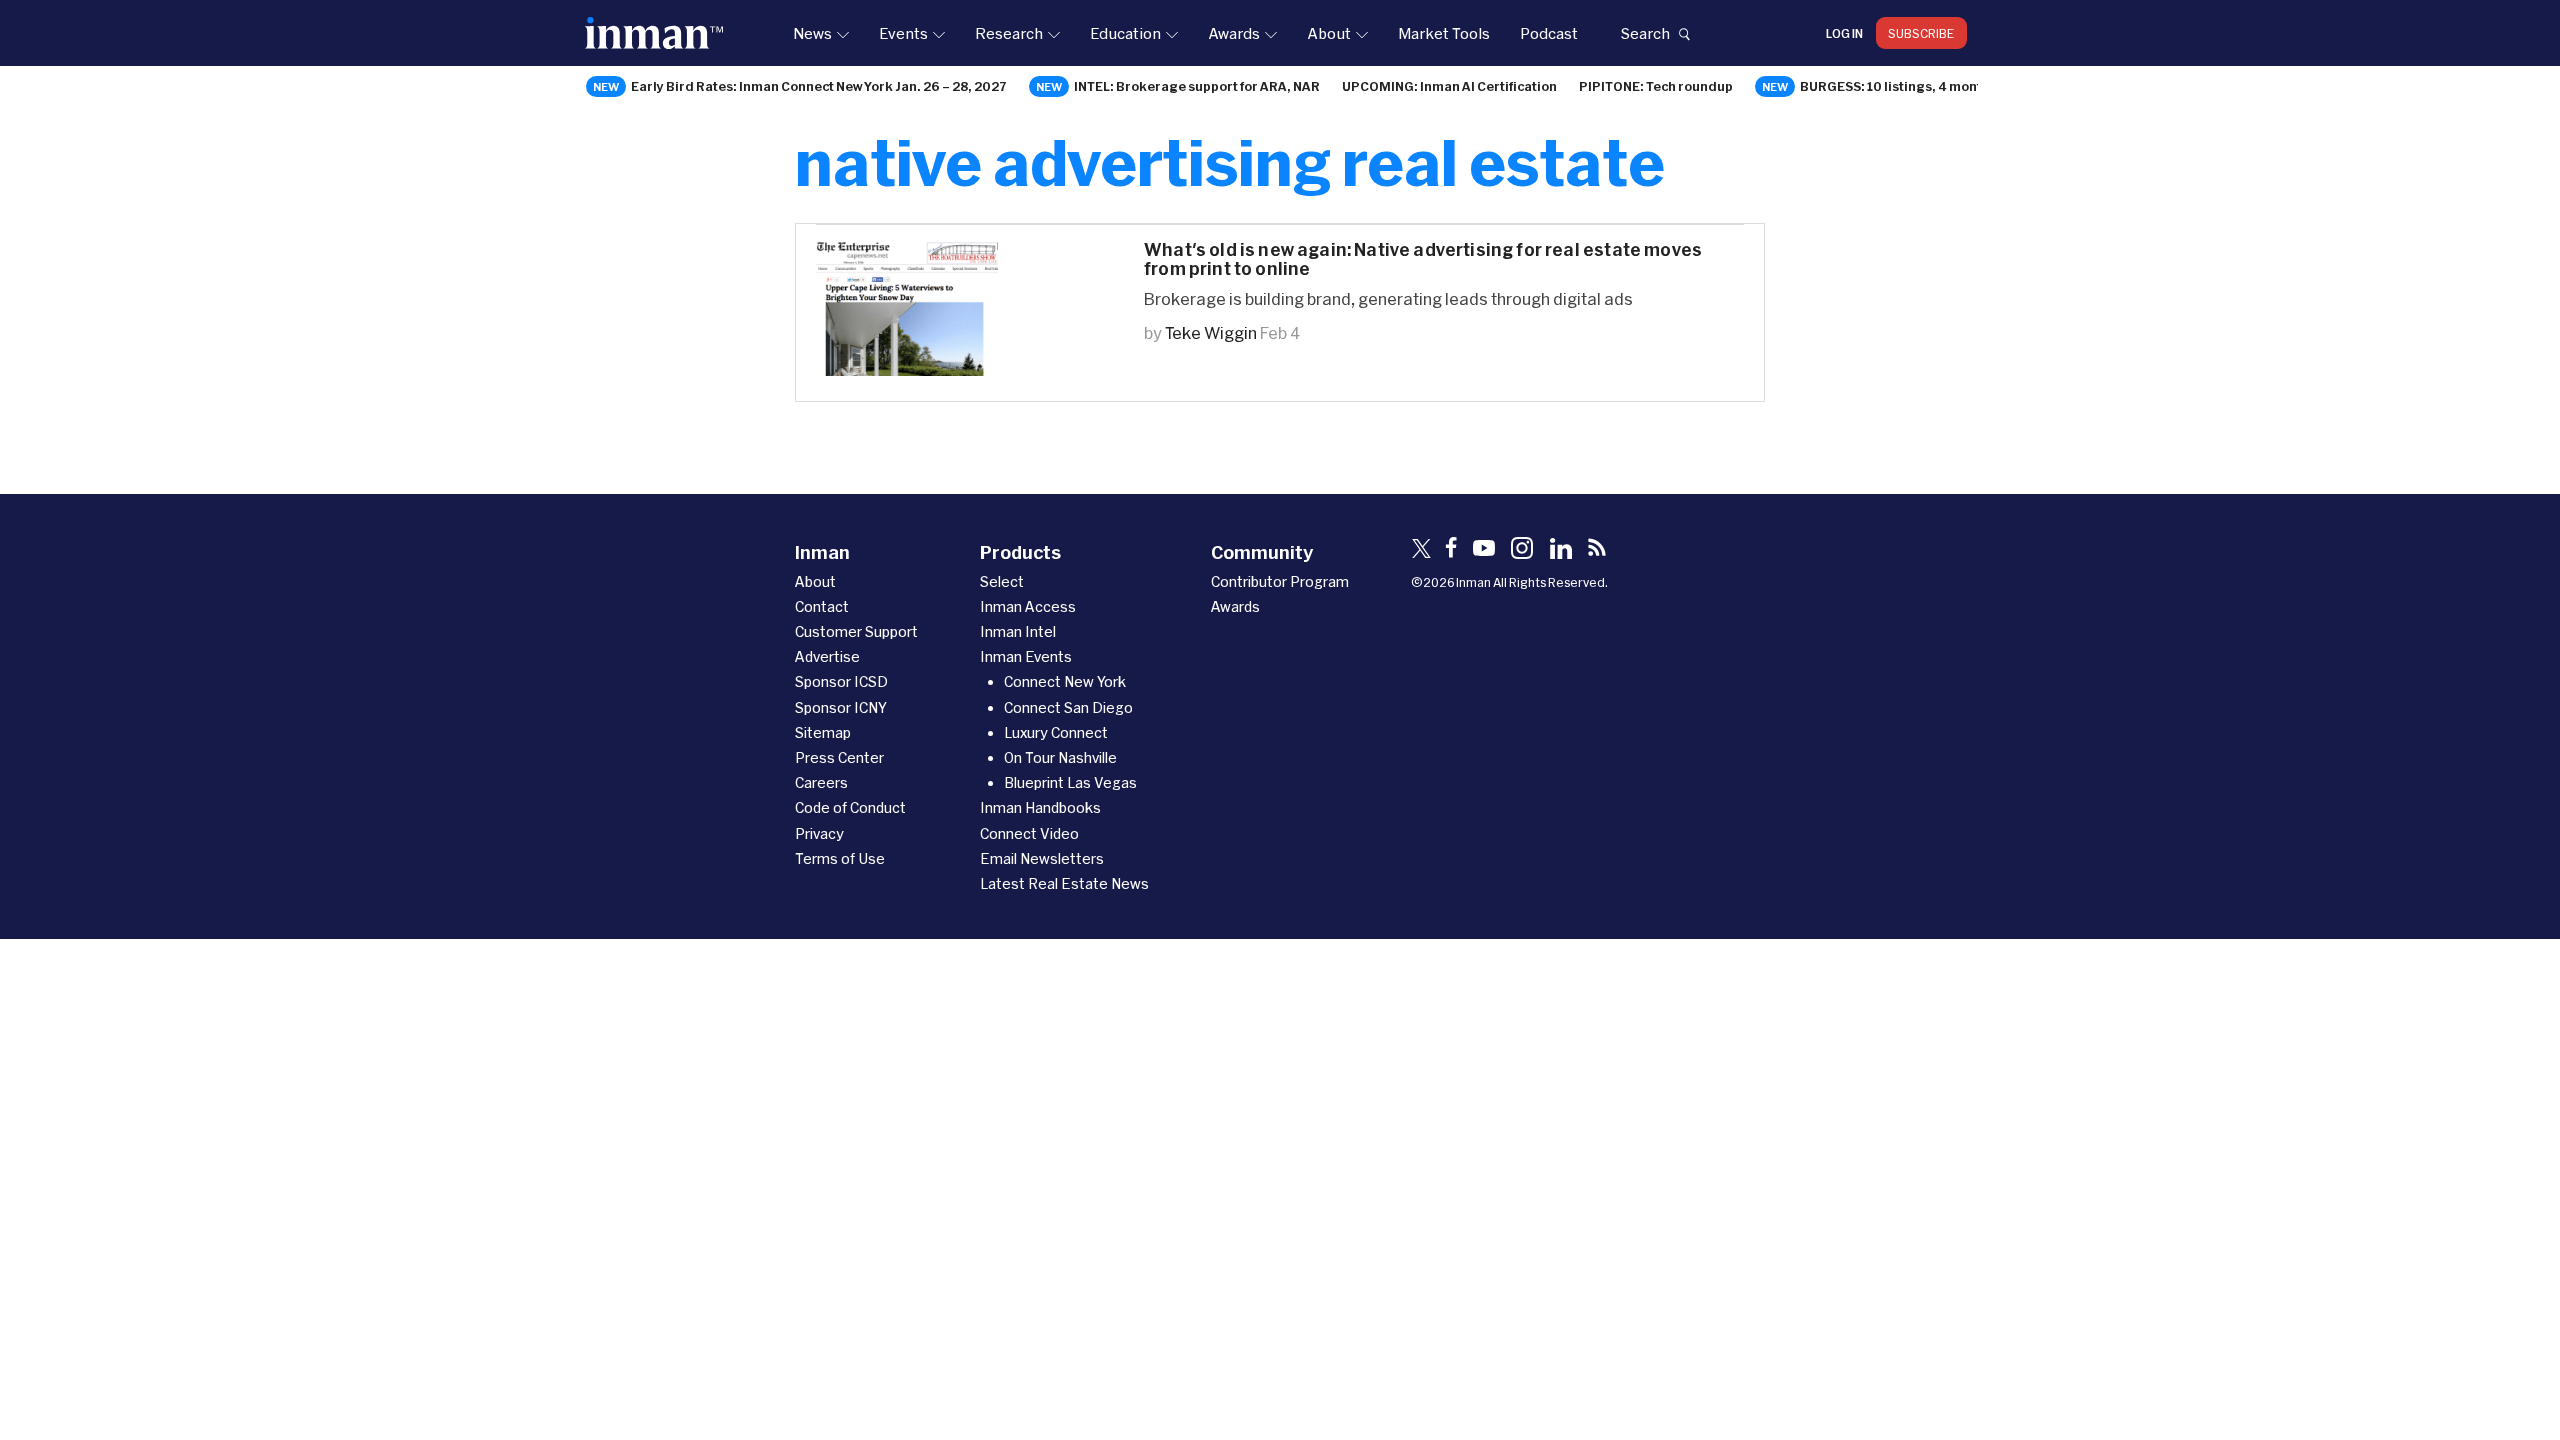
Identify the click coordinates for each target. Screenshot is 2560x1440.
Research (1009, 33)
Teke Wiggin (1211, 332)
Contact (822, 606)
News (812, 33)
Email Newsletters (1042, 858)
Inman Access (1028, 606)
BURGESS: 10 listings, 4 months (1898, 86)
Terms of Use (840, 858)
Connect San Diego (1068, 707)
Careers (821, 782)
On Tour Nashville (1060, 757)
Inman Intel (1018, 631)
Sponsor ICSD (841, 681)
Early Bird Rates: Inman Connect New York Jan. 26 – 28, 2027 (819, 86)
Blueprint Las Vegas (1070, 782)
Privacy (819, 833)
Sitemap (823, 732)
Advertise (827, 656)
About (1329, 33)
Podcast (1549, 33)
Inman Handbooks (1040, 807)
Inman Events (1026, 656)
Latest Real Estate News (1064, 883)
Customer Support (856, 631)
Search (1645, 33)
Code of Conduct (850, 807)
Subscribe (1921, 33)
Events (903, 33)
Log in (1844, 33)
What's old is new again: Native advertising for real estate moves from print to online (1423, 259)
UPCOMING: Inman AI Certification (1449, 86)
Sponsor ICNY (841, 707)
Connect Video (1029, 833)
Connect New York (1065, 681)
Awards (1234, 33)
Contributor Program (1280, 581)
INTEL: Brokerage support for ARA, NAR (1197, 86)
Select (1002, 581)
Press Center (839, 757)
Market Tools (1444, 33)
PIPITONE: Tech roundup (1656, 86)
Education (1125, 33)
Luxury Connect (1056, 732)
